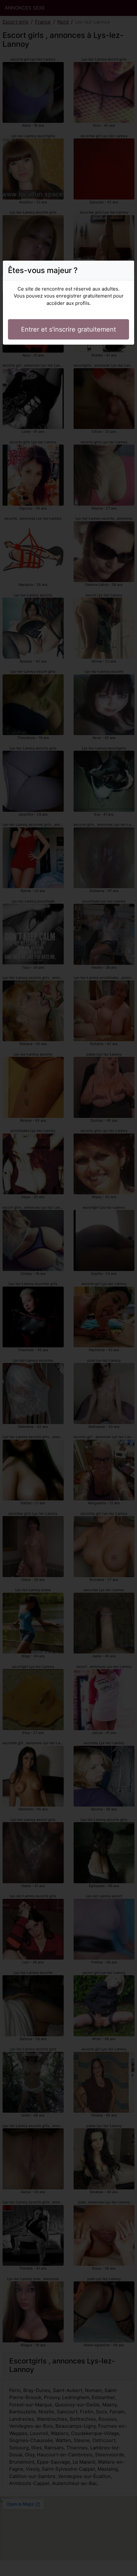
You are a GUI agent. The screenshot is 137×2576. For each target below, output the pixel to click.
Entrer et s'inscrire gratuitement (68, 329)
